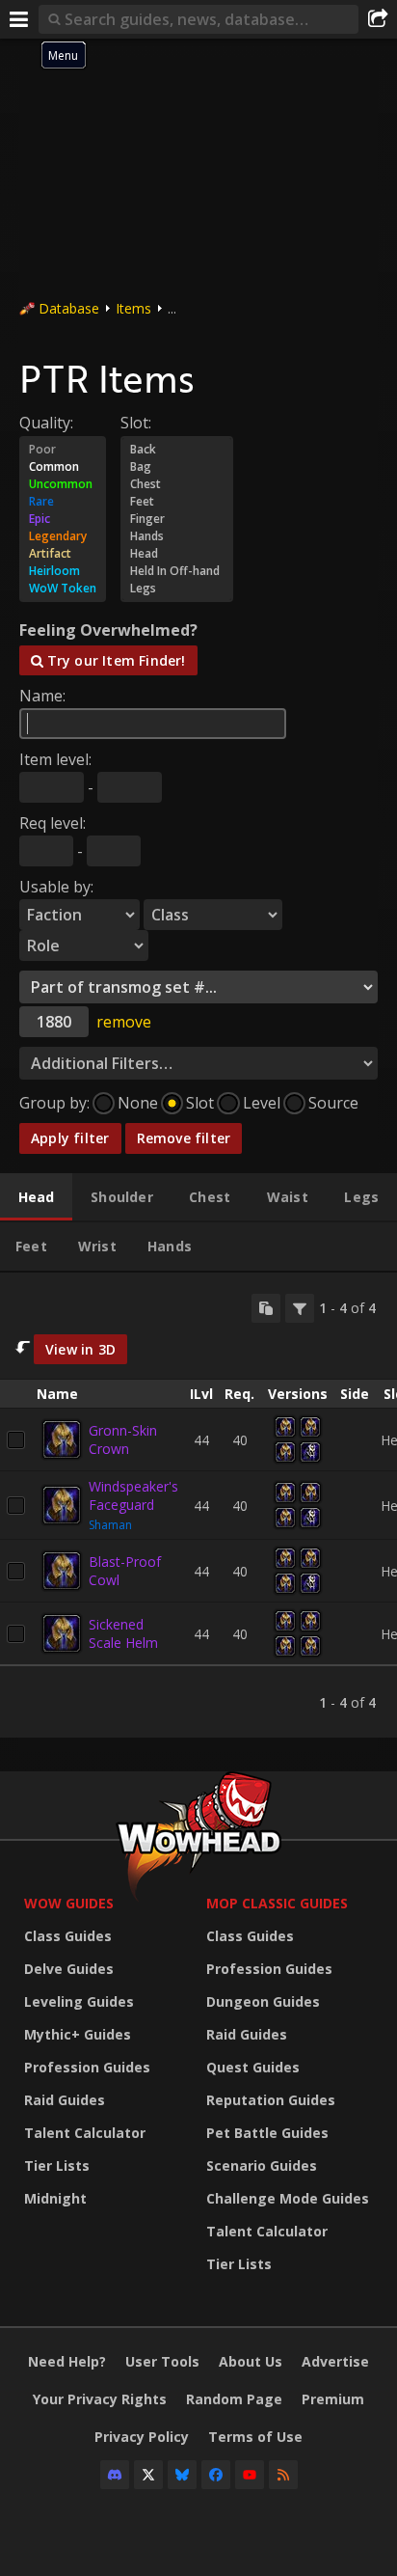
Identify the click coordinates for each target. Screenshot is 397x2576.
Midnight (55, 2198)
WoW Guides (69, 1903)
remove (124, 1022)
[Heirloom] (63, 571)
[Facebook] (216, 2475)
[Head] (177, 554)
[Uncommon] (63, 484)
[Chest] (177, 484)
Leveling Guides (79, 2001)
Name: (42, 696)
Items (133, 308)
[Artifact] (63, 554)
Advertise (335, 2361)
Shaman (110, 1525)
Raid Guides (65, 2100)
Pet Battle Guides (267, 2133)
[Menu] (19, 19)
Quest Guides (253, 2067)
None (138, 1103)
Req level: (53, 823)
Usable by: (56, 887)
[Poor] (63, 450)
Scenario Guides (262, 2165)
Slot (200, 1103)
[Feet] (177, 502)
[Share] (378, 19)
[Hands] (177, 536)
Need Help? (67, 2361)
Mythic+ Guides (78, 2034)
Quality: (46, 423)
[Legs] (177, 589)
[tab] (36, 1197)
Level (262, 1103)
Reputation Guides (271, 2100)
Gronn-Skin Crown (123, 1439)
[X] (148, 2475)
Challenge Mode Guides (288, 2198)
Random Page (234, 2399)
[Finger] (177, 519)
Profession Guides (87, 2067)
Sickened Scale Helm (123, 1633)
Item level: (55, 759)
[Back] (177, 450)
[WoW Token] (63, 589)
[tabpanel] (198, 1506)
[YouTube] (250, 2475)
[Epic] (63, 519)
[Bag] (177, 467)
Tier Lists (57, 2165)
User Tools (162, 2361)
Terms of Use (255, 2437)
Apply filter (70, 1138)
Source (333, 1103)
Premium (333, 2399)
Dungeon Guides (263, 2001)
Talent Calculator (85, 2133)
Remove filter (184, 1138)
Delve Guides (69, 1969)
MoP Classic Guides (277, 1903)
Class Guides (68, 1936)
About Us (251, 2361)
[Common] (63, 467)
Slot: (136, 423)
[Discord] (115, 2475)
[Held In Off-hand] (177, 571)
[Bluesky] (182, 2475)
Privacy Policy (142, 2437)
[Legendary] (63, 536)
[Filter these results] (300, 1308)
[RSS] (283, 2475)
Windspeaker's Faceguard (133, 1495)
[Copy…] (266, 1308)
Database (69, 308)
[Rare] (63, 502)
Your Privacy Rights (100, 2399)
